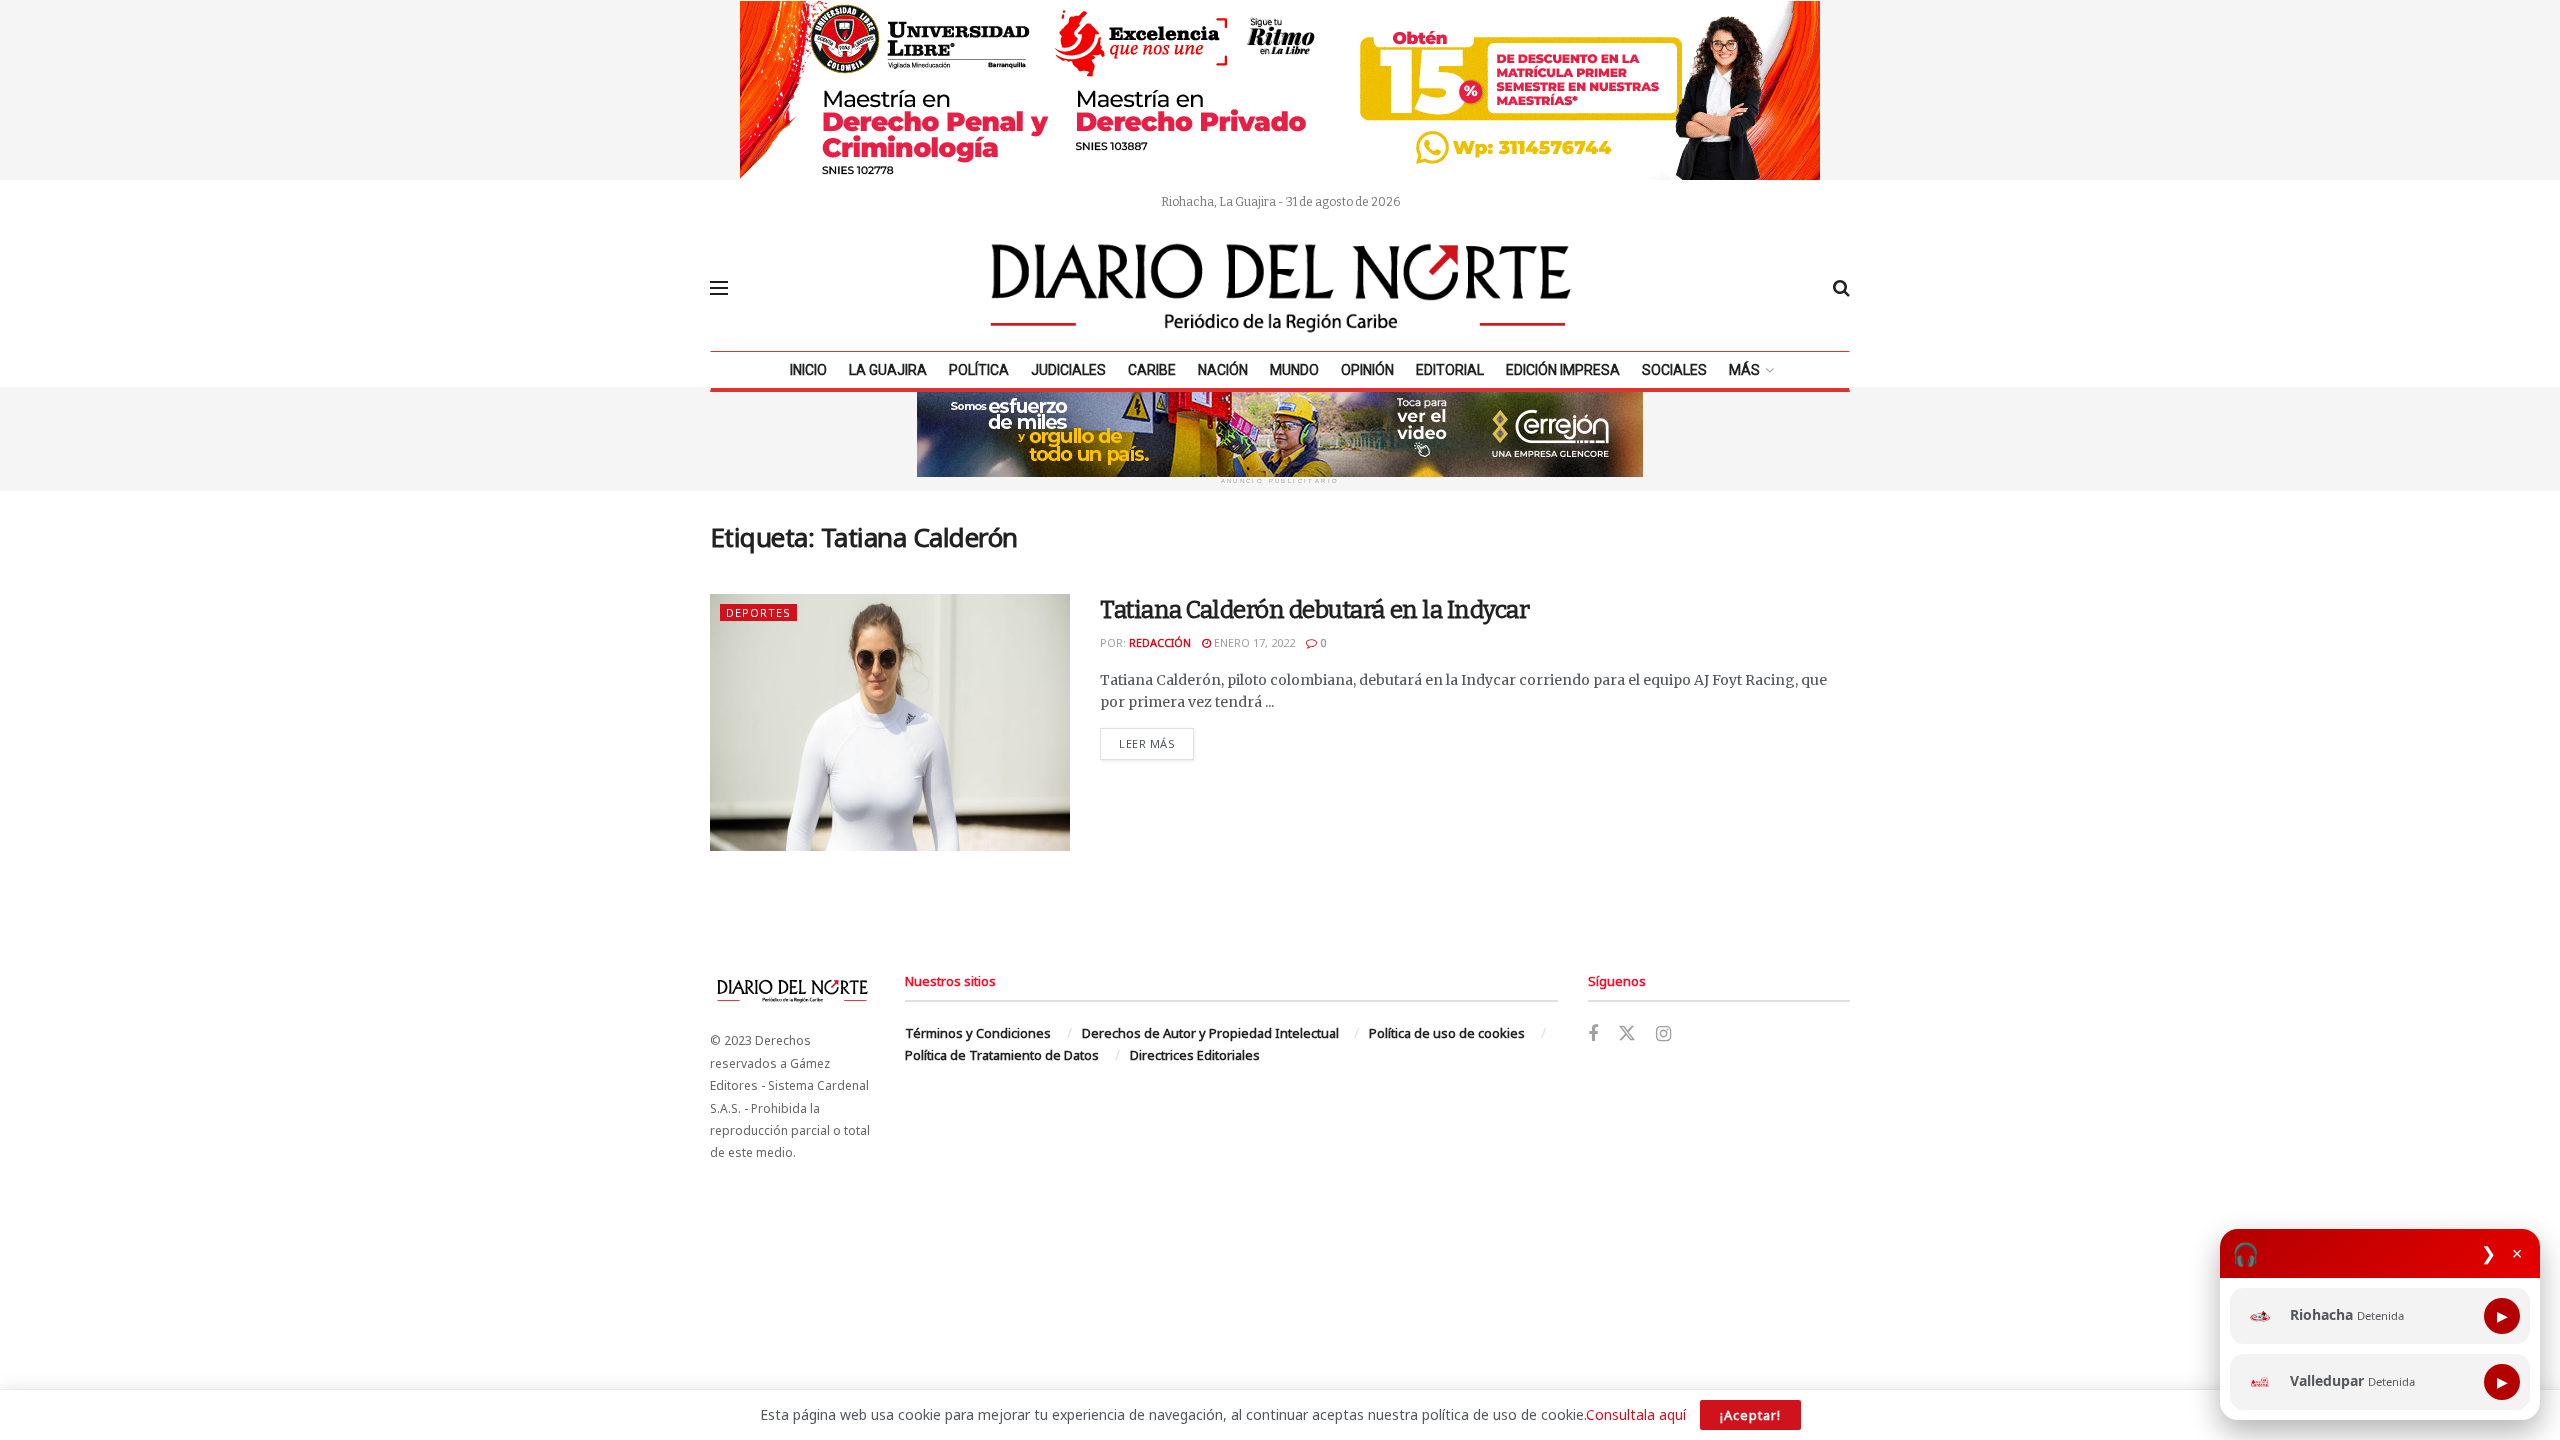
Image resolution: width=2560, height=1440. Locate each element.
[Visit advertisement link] (1280, 90)
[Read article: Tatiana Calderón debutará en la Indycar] (890, 722)
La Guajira (888, 370)
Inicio (808, 370)
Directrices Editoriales (1195, 1055)
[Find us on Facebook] (1593, 1034)
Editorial (1450, 370)
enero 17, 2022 (1253, 642)
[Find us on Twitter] (1627, 1034)
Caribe (1152, 370)
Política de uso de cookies (1447, 1033)
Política (979, 370)
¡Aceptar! (1750, 1415)
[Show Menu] (719, 288)
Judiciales (1068, 370)
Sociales (1674, 370)
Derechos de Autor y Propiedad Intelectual (1210, 1033)
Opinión (1367, 370)
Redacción (1160, 642)
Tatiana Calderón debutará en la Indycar (1314, 610)
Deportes (758, 612)
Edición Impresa (1563, 370)
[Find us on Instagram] (1663, 1034)
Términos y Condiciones (978, 1033)
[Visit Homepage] (1281, 288)
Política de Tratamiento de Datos (1002, 1055)
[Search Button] (1841, 288)
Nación (1223, 370)
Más (1744, 370)
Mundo (1294, 370)
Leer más (1156, 743)
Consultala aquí (1636, 1414)
